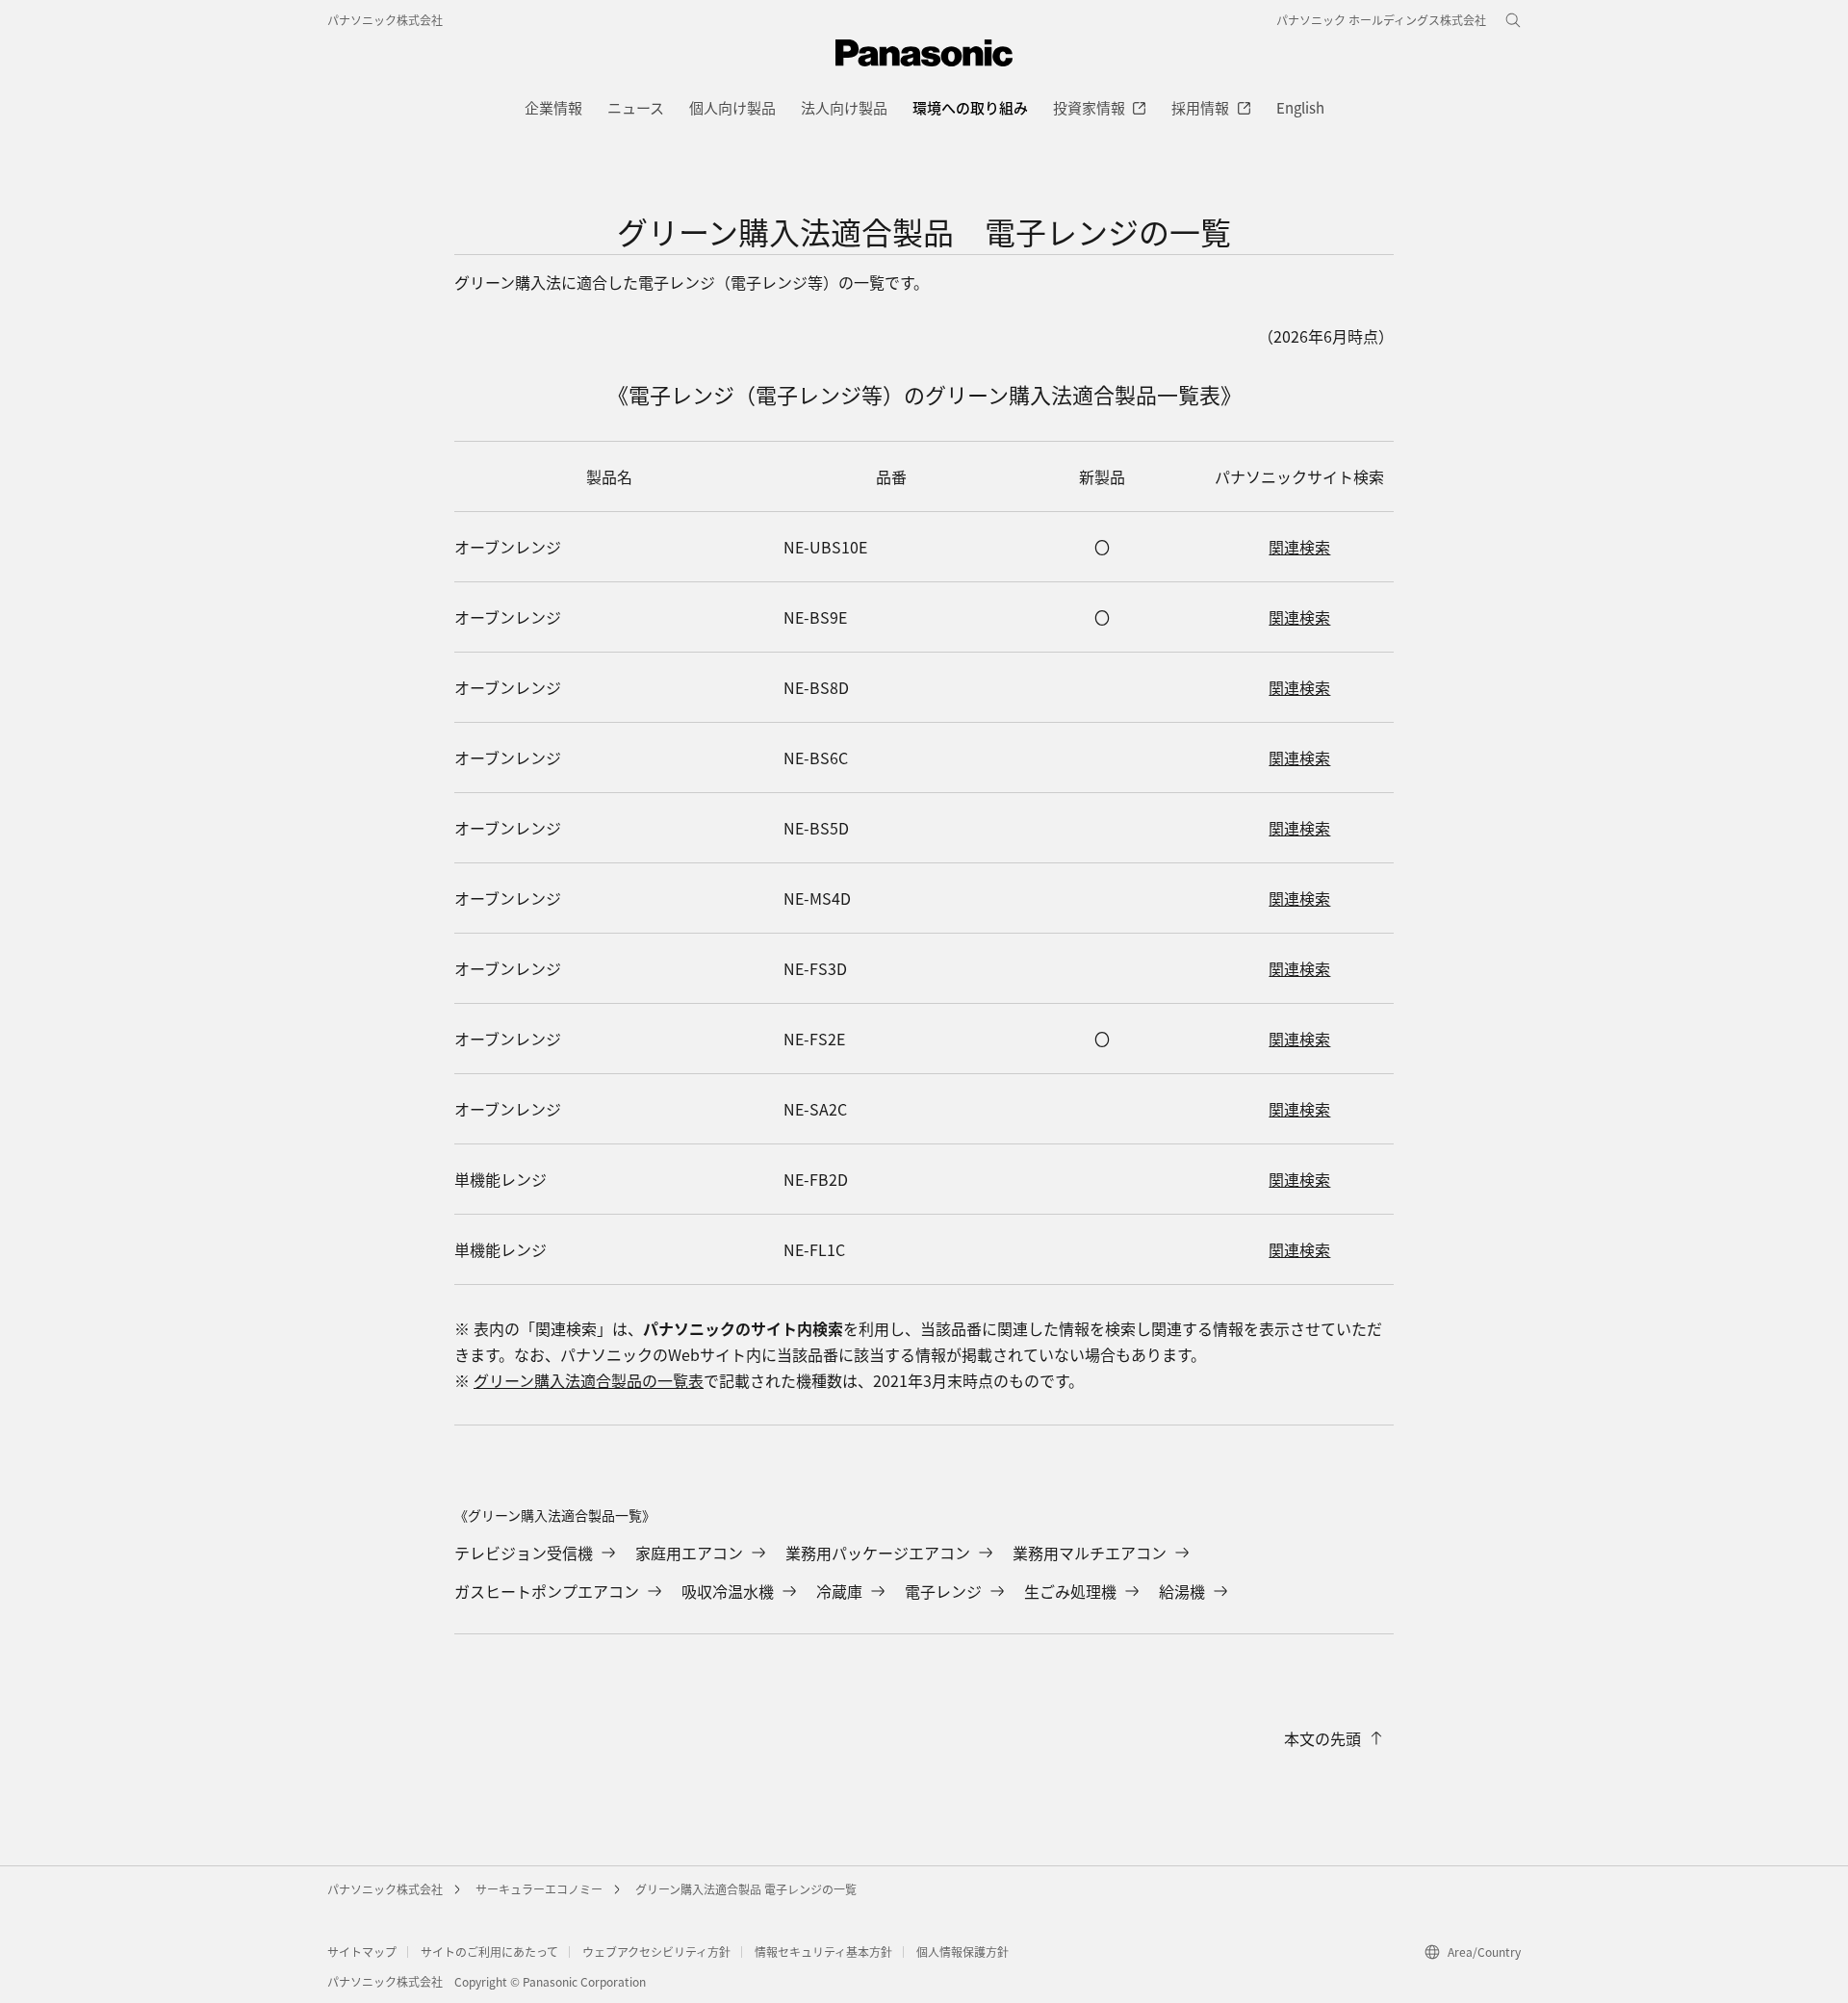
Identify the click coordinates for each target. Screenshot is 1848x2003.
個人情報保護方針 (962, 1952)
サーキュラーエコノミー (539, 1889)
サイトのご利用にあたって (489, 1952)
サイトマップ (362, 1952)
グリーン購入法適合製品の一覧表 (589, 1380)
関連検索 (1299, 547)
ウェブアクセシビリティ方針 (656, 1952)
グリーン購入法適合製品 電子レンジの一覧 (746, 1889)
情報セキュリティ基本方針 (823, 1952)
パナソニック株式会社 (385, 20)
